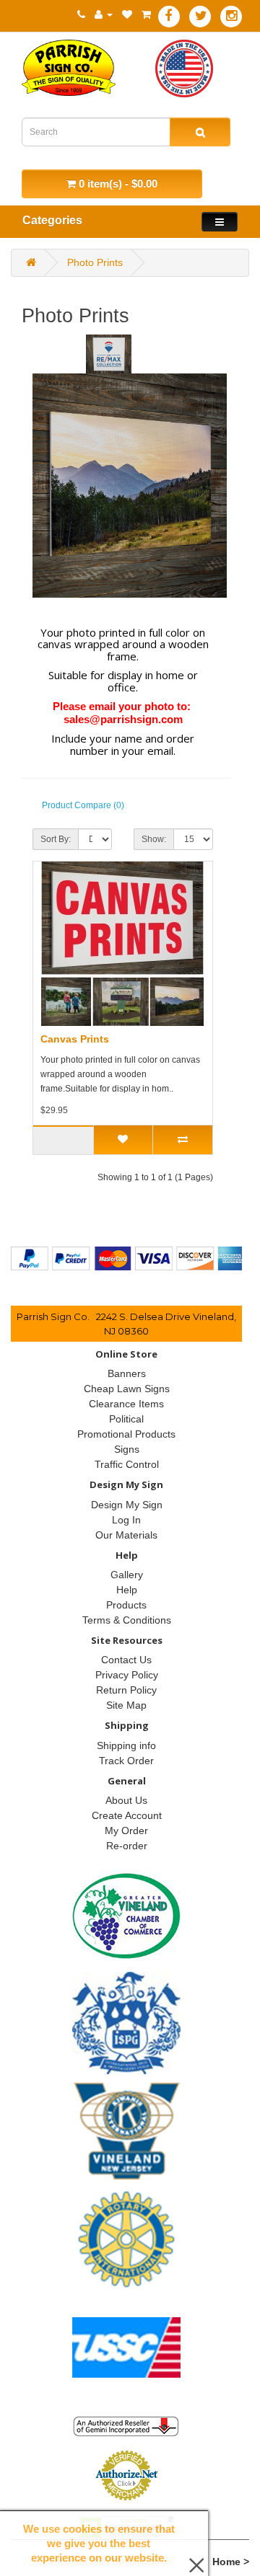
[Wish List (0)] (127, 14)
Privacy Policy (127, 1675)
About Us (126, 1800)
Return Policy (126, 1690)
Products (126, 1605)
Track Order (126, 1761)
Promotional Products (126, 1434)
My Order (126, 1831)
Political (126, 1419)
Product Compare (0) (83, 805)
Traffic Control (127, 1464)
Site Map (126, 1705)
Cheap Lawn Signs (127, 1389)
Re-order (127, 1846)
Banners (127, 1373)
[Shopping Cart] (146, 14)
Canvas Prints (75, 1039)
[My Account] (104, 14)
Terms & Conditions (127, 1620)
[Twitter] (200, 17)
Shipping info (126, 1745)
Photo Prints (95, 262)
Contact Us (126, 1660)
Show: (154, 839)
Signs (127, 1449)
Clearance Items (126, 1404)
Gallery (127, 1575)
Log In (126, 1520)
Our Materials (126, 1535)
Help (127, 1590)
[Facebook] (169, 17)
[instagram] (231, 17)
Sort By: (56, 839)
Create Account (127, 1815)
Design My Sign (127, 1505)
